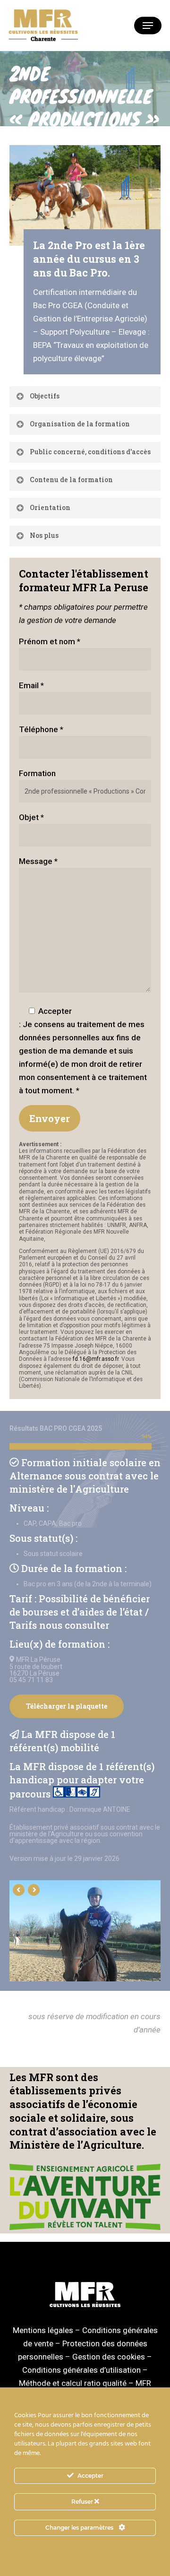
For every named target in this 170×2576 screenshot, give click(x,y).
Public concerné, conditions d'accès (90, 452)
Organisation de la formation (80, 424)
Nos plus (44, 535)
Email (31, 685)
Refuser (83, 2502)
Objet (31, 817)
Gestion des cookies (109, 2357)
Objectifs (45, 396)
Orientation (50, 507)
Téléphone (41, 729)
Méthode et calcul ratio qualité (73, 2383)
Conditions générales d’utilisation (81, 2370)
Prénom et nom (50, 641)
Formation (37, 773)
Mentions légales (43, 2330)
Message (38, 861)
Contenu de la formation (71, 480)
